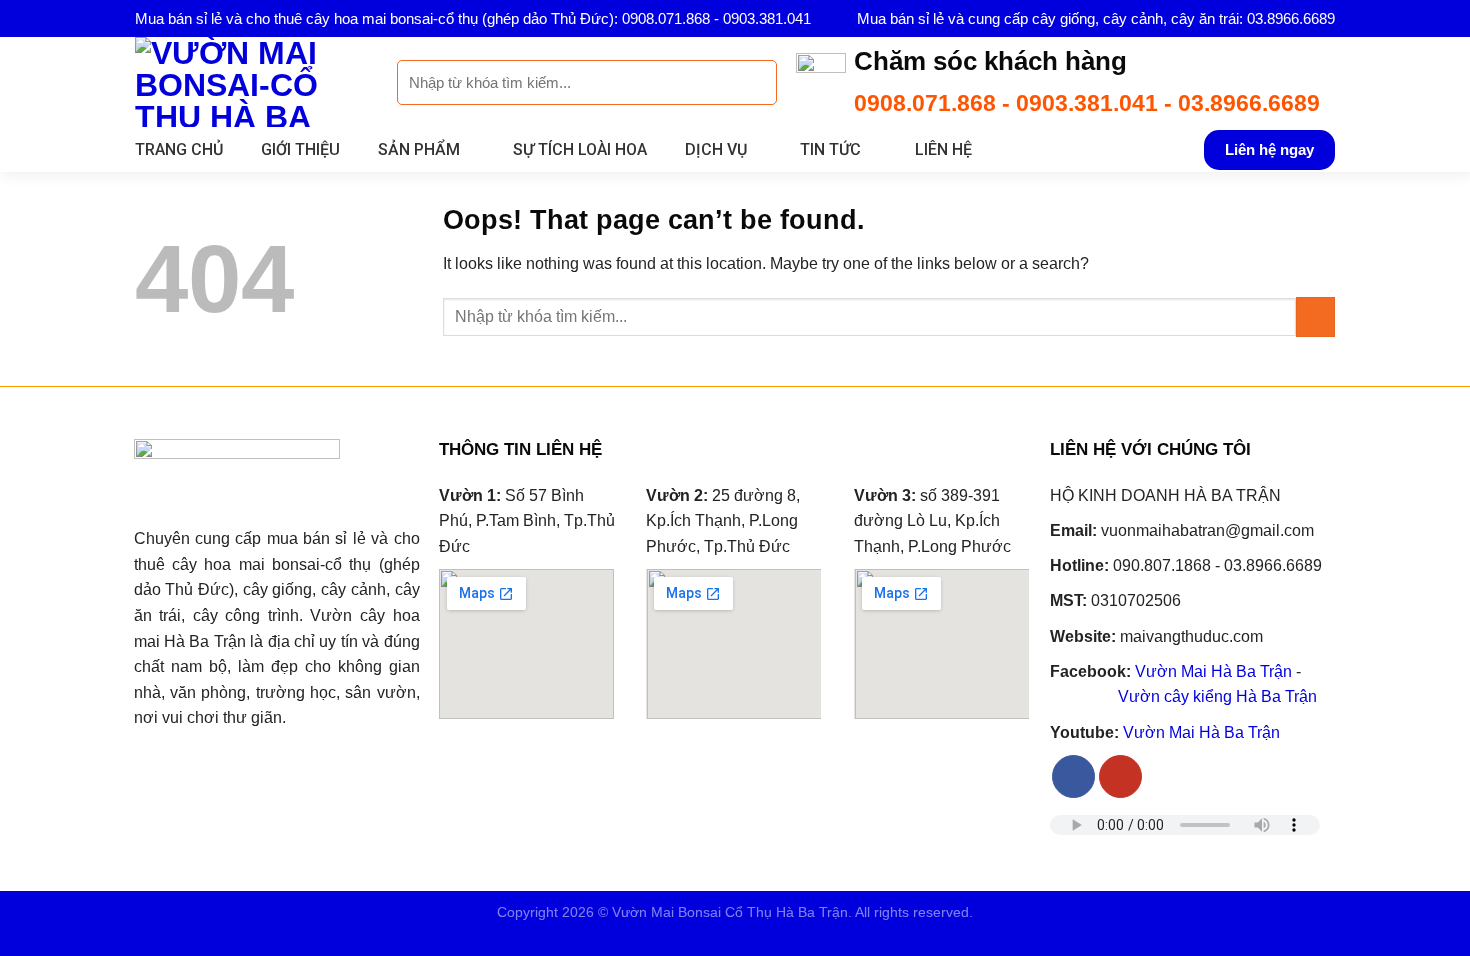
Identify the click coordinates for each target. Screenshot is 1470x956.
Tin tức (830, 149)
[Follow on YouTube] (1120, 776)
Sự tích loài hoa (580, 149)
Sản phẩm (419, 149)
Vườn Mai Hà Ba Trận (1213, 671)
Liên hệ (943, 149)
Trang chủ (179, 149)
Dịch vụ (716, 149)
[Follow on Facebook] (1073, 776)
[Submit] (750, 82)
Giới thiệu (300, 149)
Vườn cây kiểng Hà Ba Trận (1217, 696)
